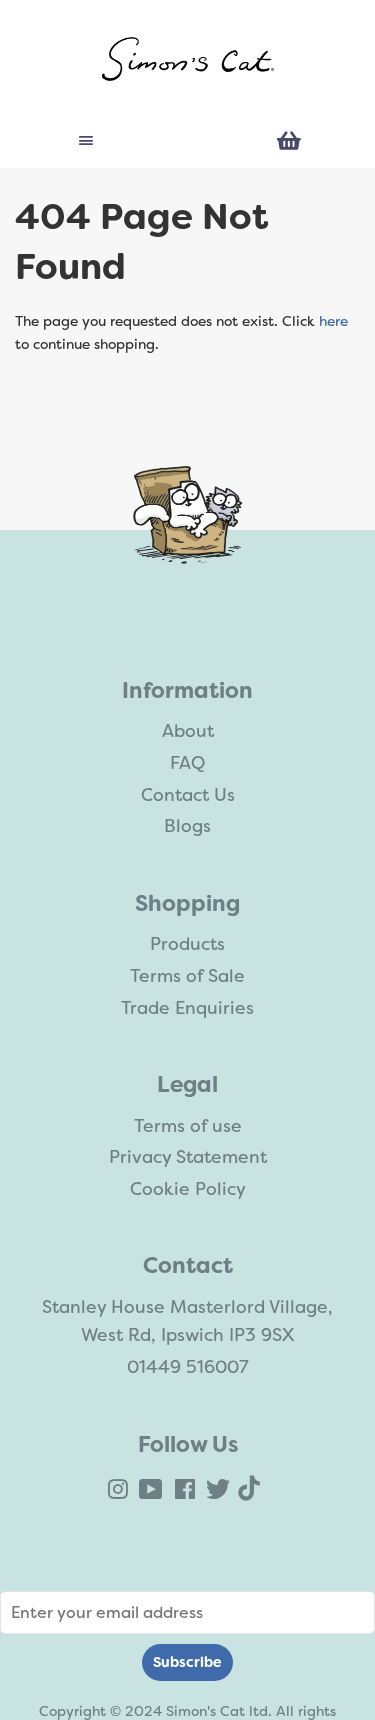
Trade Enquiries (187, 1008)
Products (187, 944)
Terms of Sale (187, 976)
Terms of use (188, 1126)
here (333, 321)
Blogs (187, 826)
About (188, 731)
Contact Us (188, 795)
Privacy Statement (188, 1157)
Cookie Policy (188, 1189)
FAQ (187, 763)
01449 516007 (188, 1367)
